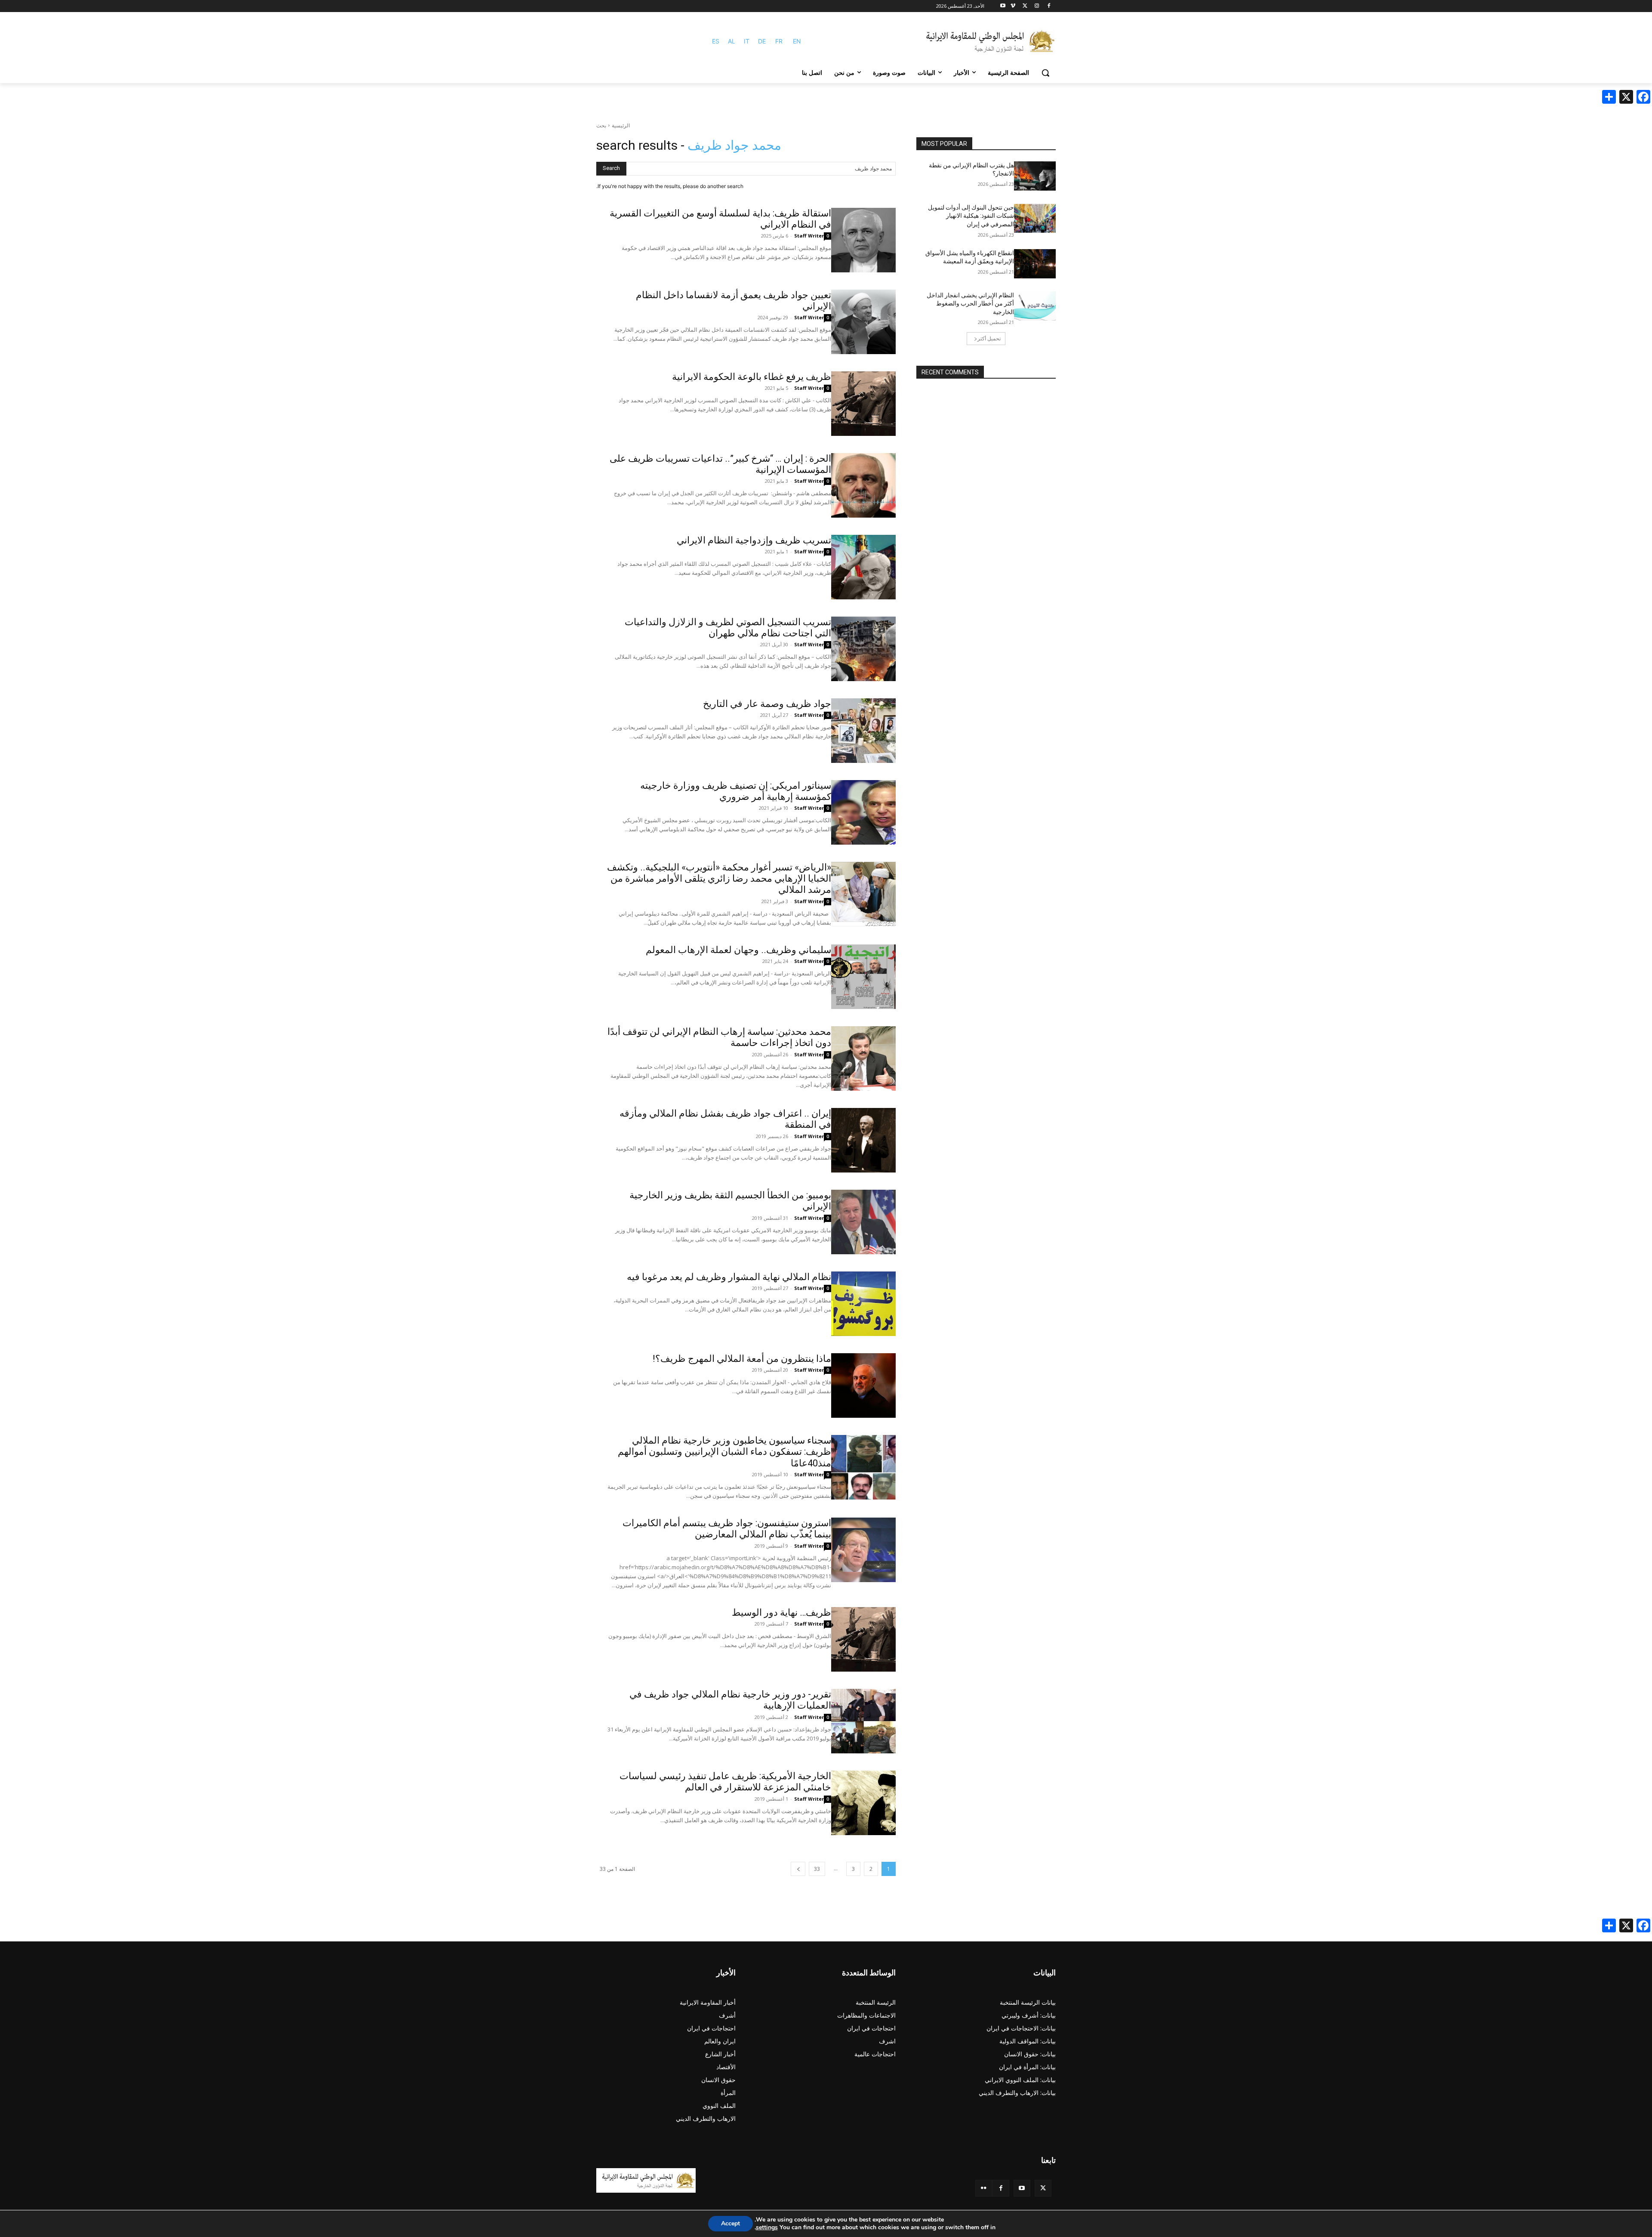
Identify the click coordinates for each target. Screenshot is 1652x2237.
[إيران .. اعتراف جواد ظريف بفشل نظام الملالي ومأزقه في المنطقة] (863, 1140)
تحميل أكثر (989, 338)
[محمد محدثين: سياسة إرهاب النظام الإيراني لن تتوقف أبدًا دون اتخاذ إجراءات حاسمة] (863, 1058)
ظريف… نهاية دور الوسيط (781, 1612)
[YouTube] (1022, 2188)
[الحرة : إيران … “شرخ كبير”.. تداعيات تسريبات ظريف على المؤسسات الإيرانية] (863, 485)
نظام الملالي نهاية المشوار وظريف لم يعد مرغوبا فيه (729, 1277)
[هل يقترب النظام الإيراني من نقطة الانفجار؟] (1035, 176)
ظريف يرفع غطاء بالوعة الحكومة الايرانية (752, 377)
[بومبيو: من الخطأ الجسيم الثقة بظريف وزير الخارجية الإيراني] (863, 1222)
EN (797, 41)
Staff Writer (809, 236)
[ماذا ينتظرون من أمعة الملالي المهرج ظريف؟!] (863, 1385)
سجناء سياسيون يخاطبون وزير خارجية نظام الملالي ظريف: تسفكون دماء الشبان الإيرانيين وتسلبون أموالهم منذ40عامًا (724, 1452)
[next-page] (798, 1869)
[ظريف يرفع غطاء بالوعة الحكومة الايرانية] (863, 404)
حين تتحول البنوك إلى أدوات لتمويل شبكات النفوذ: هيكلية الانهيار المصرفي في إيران (971, 216)
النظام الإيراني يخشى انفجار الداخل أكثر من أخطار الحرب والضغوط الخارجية (970, 304)
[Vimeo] (1013, 6)
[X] (1025, 6)
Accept (730, 2223)
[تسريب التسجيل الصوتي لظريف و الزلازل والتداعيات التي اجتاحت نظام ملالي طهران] (863, 649)
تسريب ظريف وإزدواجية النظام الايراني (754, 540)
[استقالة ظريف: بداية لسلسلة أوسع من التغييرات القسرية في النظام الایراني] (863, 240)
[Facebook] (1049, 6)
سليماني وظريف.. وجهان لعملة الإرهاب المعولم (738, 950)
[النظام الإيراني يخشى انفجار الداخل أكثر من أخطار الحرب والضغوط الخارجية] (1035, 306)
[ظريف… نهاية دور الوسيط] (863, 1639)
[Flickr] (984, 2188)
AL (732, 41)
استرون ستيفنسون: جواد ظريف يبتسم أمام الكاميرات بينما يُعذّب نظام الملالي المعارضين (727, 1529)
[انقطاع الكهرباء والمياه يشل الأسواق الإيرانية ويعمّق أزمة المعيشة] (1035, 264)
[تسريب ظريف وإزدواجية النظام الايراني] (863, 567)
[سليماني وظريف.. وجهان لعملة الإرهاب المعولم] (863, 977)
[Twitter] (1043, 2188)
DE (762, 41)
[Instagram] (1037, 6)
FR (779, 41)
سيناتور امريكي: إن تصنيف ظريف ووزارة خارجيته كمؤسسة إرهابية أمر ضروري (736, 791)
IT (747, 41)
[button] (1045, 73)
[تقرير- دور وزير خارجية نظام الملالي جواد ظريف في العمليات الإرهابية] (863, 1721)
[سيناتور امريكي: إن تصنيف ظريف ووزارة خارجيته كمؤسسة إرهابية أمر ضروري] (863, 812)
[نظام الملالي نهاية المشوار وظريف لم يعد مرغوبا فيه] (863, 1304)
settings (767, 2228)
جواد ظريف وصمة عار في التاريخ (767, 704)
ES (716, 41)
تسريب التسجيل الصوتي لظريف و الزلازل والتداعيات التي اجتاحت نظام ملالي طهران (728, 628)
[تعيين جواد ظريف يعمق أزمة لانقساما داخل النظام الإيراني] (863, 322)
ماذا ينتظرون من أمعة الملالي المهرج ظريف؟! (742, 1359)
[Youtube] (1003, 6)
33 (817, 1869)
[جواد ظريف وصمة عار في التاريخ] (863, 731)
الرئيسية (621, 125)
